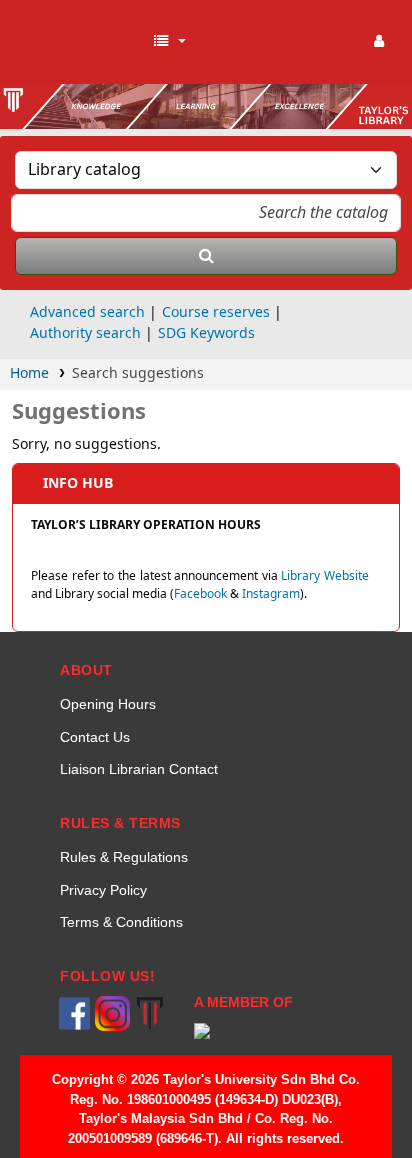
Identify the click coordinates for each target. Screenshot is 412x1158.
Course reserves (216, 312)
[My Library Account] (379, 42)
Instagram (271, 594)
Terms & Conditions (121, 922)
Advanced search (87, 312)
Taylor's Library (80, 42)
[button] (169, 42)
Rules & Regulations (124, 857)
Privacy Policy (103, 890)
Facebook (200, 594)
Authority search (85, 333)
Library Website (325, 576)
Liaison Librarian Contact (139, 769)
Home (29, 373)
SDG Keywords (206, 333)
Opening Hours (108, 704)
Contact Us (95, 737)
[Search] (206, 256)
